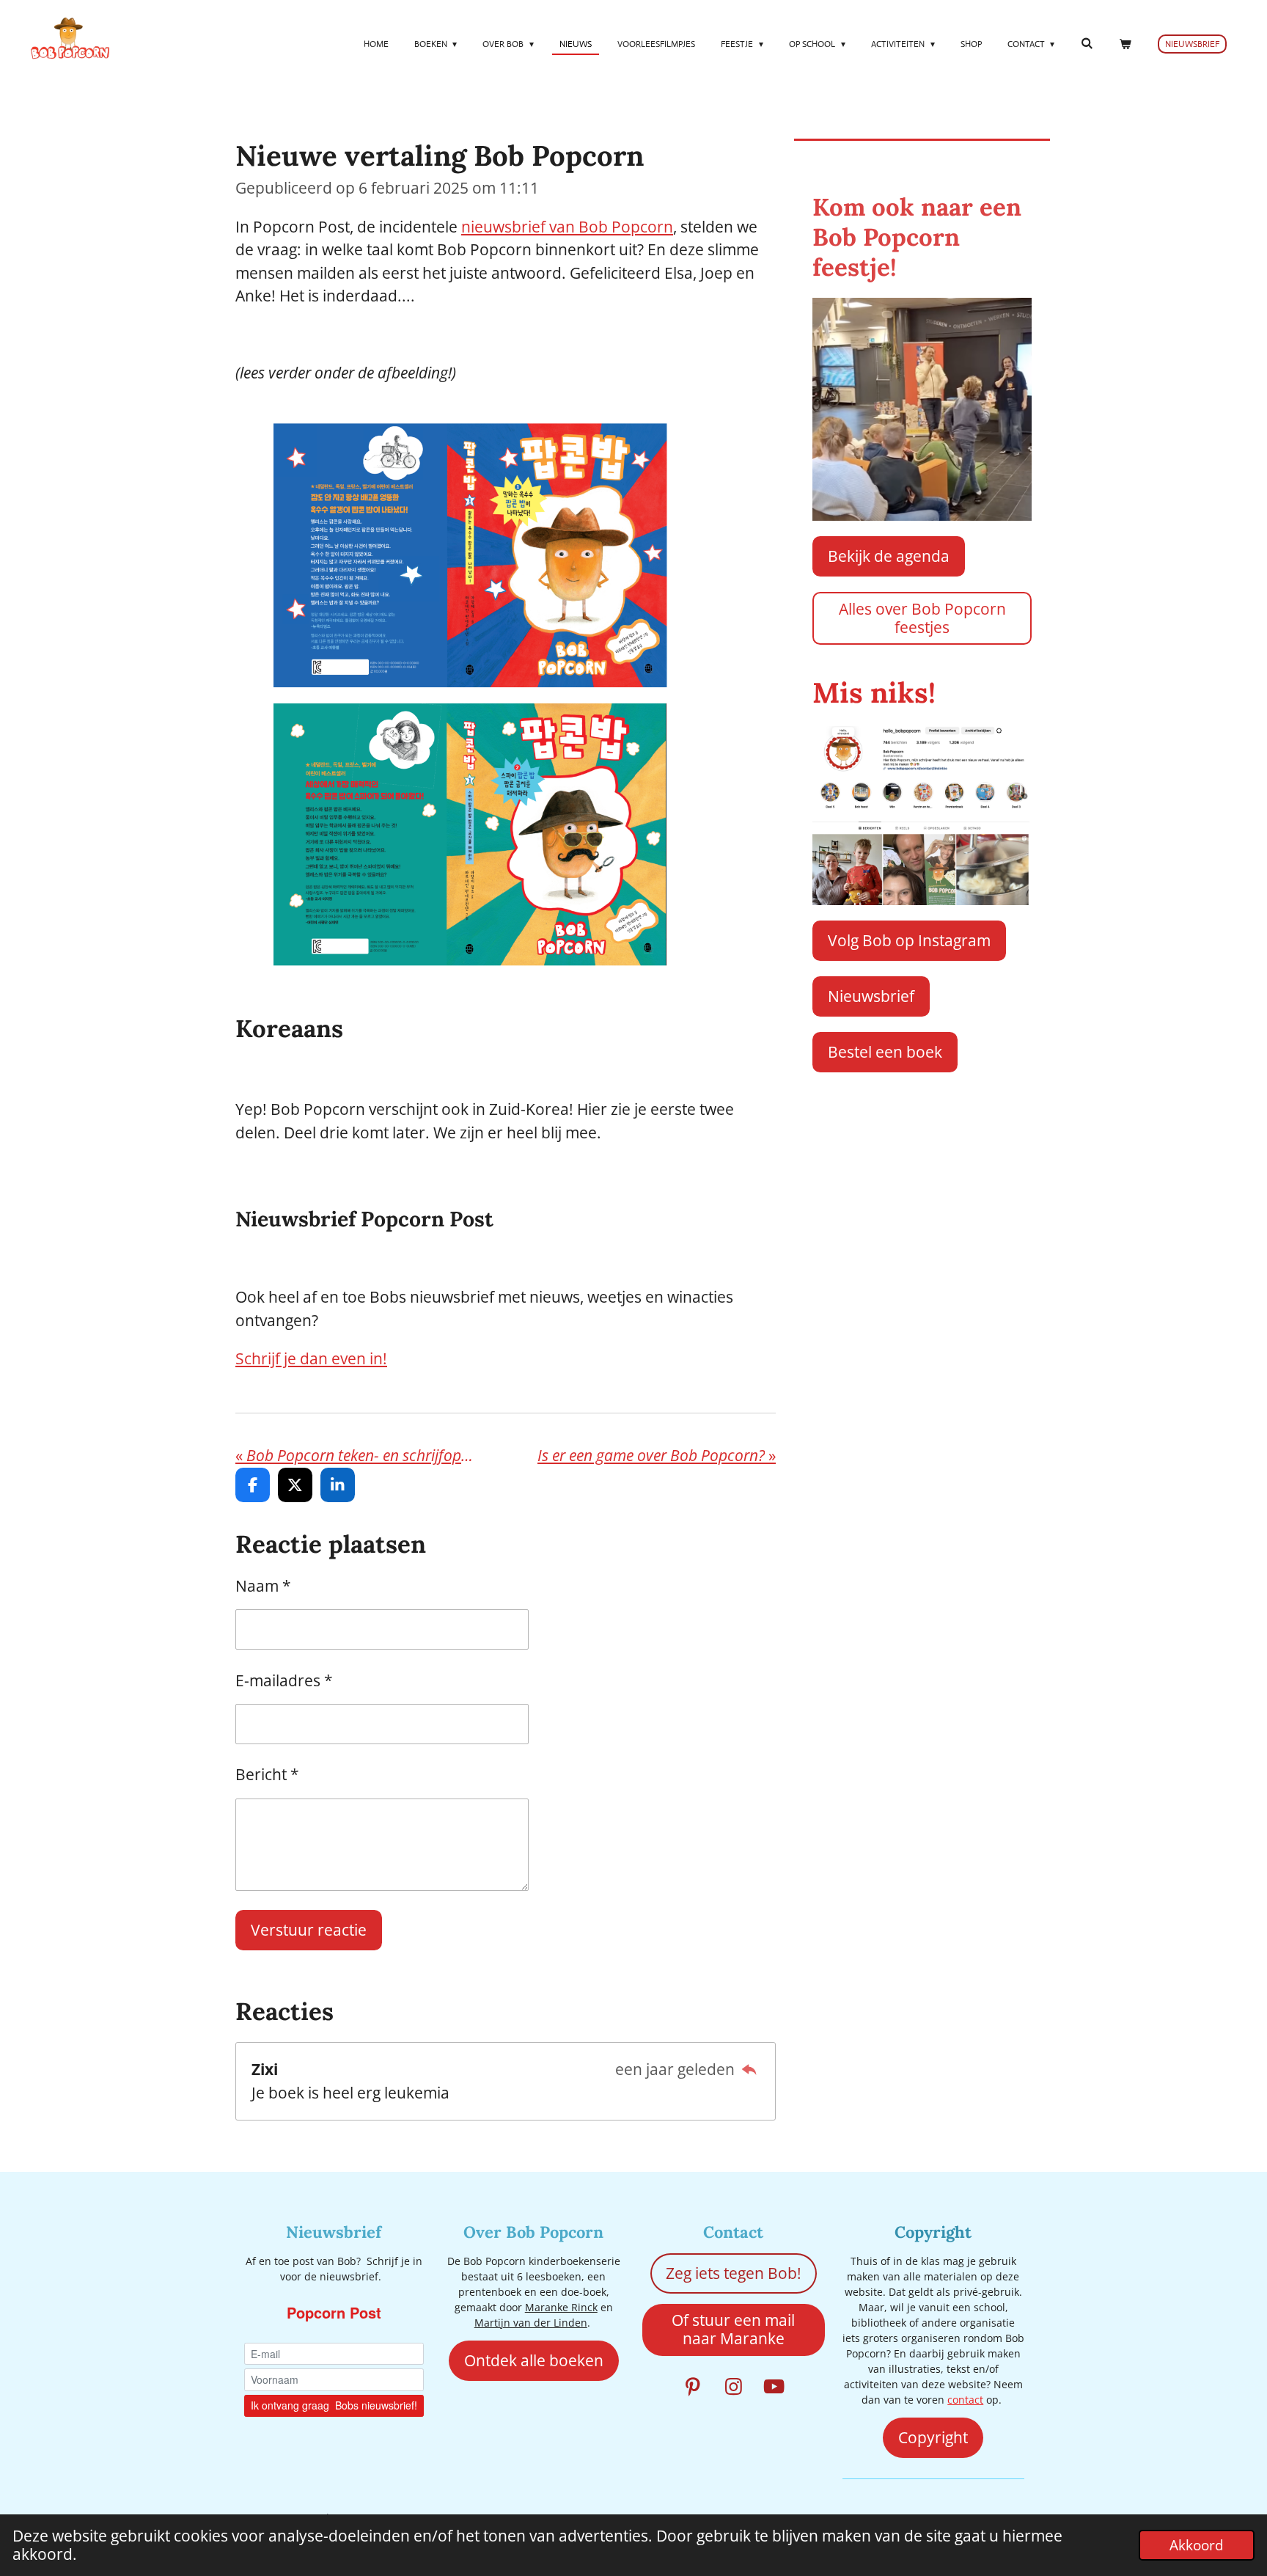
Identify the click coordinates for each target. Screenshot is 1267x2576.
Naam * (263, 1586)
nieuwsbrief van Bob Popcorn (567, 227)
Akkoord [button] (1197, 2545)
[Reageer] (749, 2069)
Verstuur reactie (309, 1930)
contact (965, 2400)
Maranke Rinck (561, 2307)
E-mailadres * (284, 1680)
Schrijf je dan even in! (311, 1358)
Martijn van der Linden (531, 2323)
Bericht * (267, 1774)
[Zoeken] (1086, 43)
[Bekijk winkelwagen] (1124, 44)
